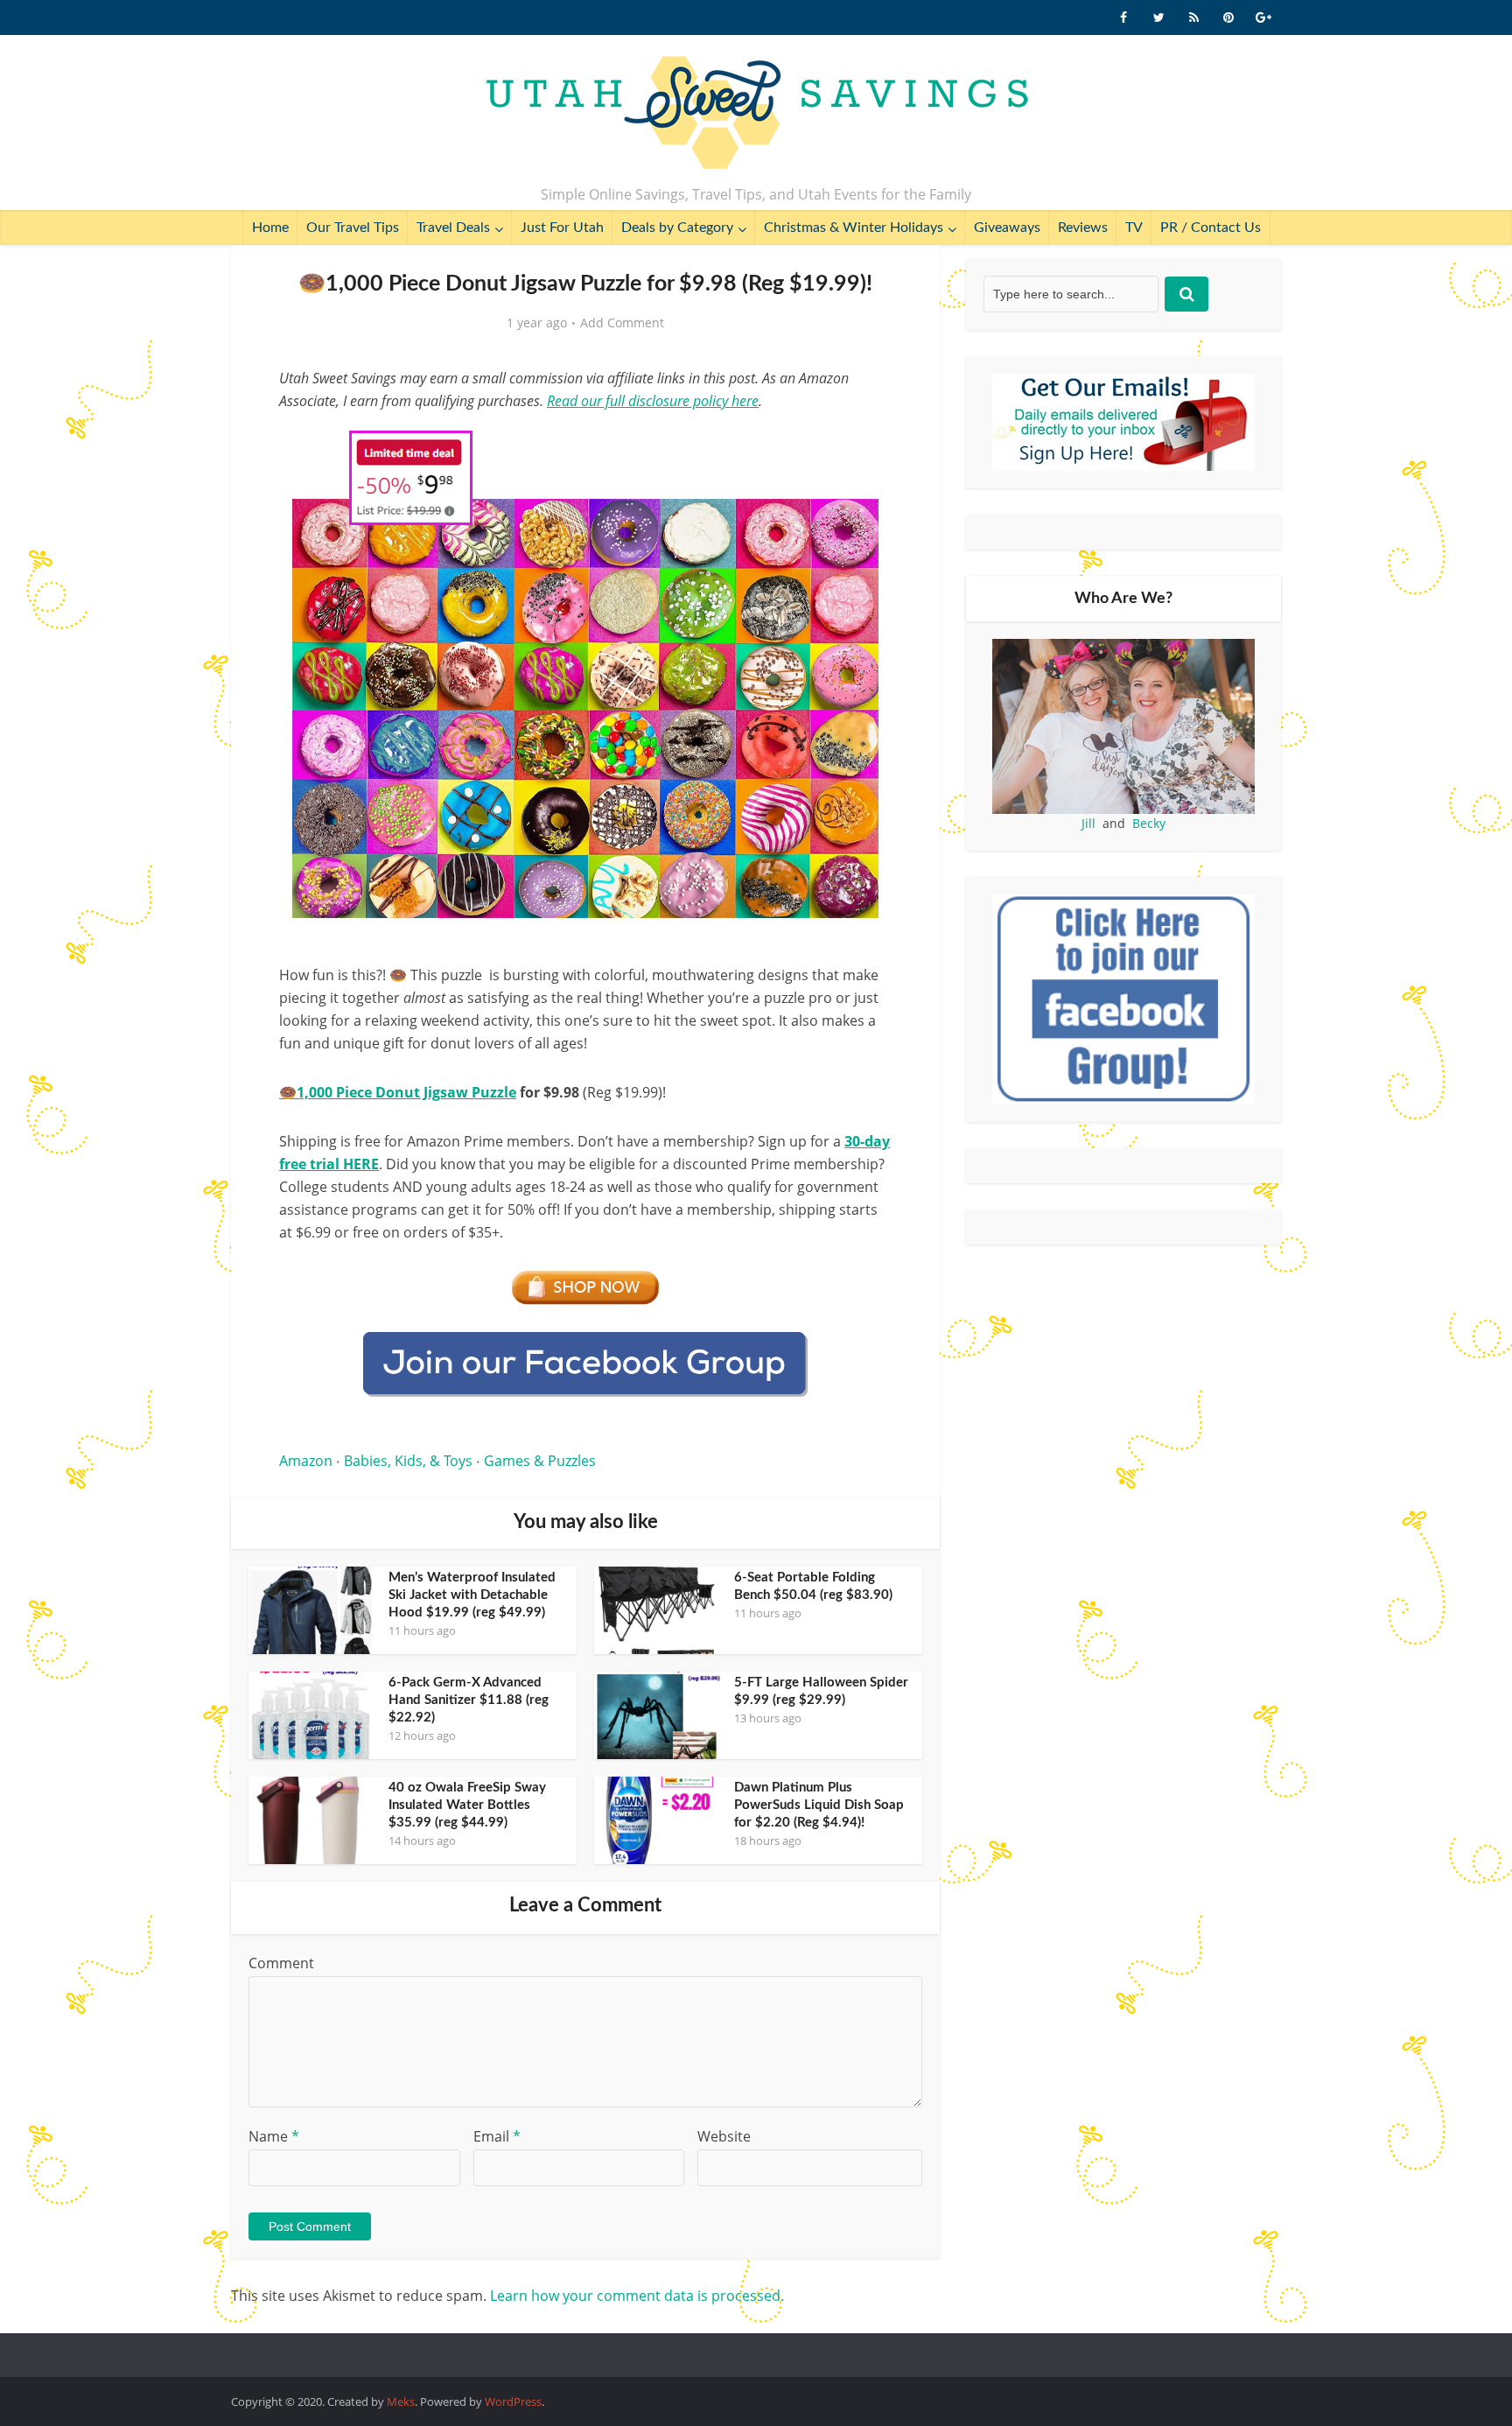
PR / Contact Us (1211, 228)
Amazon (306, 1461)
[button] (866, 445)
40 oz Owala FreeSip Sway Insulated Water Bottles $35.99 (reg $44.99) (467, 1805)
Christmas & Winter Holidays (854, 228)
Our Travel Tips (353, 228)
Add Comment (622, 323)
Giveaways (1007, 228)
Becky (1149, 823)
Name (274, 2136)
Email (497, 2136)
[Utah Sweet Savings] (756, 114)
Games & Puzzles (540, 1461)
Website (724, 2136)
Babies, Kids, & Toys (408, 1461)
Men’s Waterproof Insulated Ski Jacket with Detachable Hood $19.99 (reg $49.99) (472, 1595)
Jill (1088, 823)
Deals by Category (677, 228)
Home (270, 228)
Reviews (1083, 228)
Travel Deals (453, 228)
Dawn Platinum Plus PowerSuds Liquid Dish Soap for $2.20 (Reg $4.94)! (819, 1805)
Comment (281, 1963)
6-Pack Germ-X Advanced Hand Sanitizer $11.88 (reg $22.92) (469, 1700)
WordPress (513, 2401)
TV (1134, 228)
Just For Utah (562, 228)
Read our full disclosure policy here (653, 401)
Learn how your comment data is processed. (637, 2296)
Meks (401, 2401)
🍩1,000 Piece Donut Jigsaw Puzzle (398, 1092)
